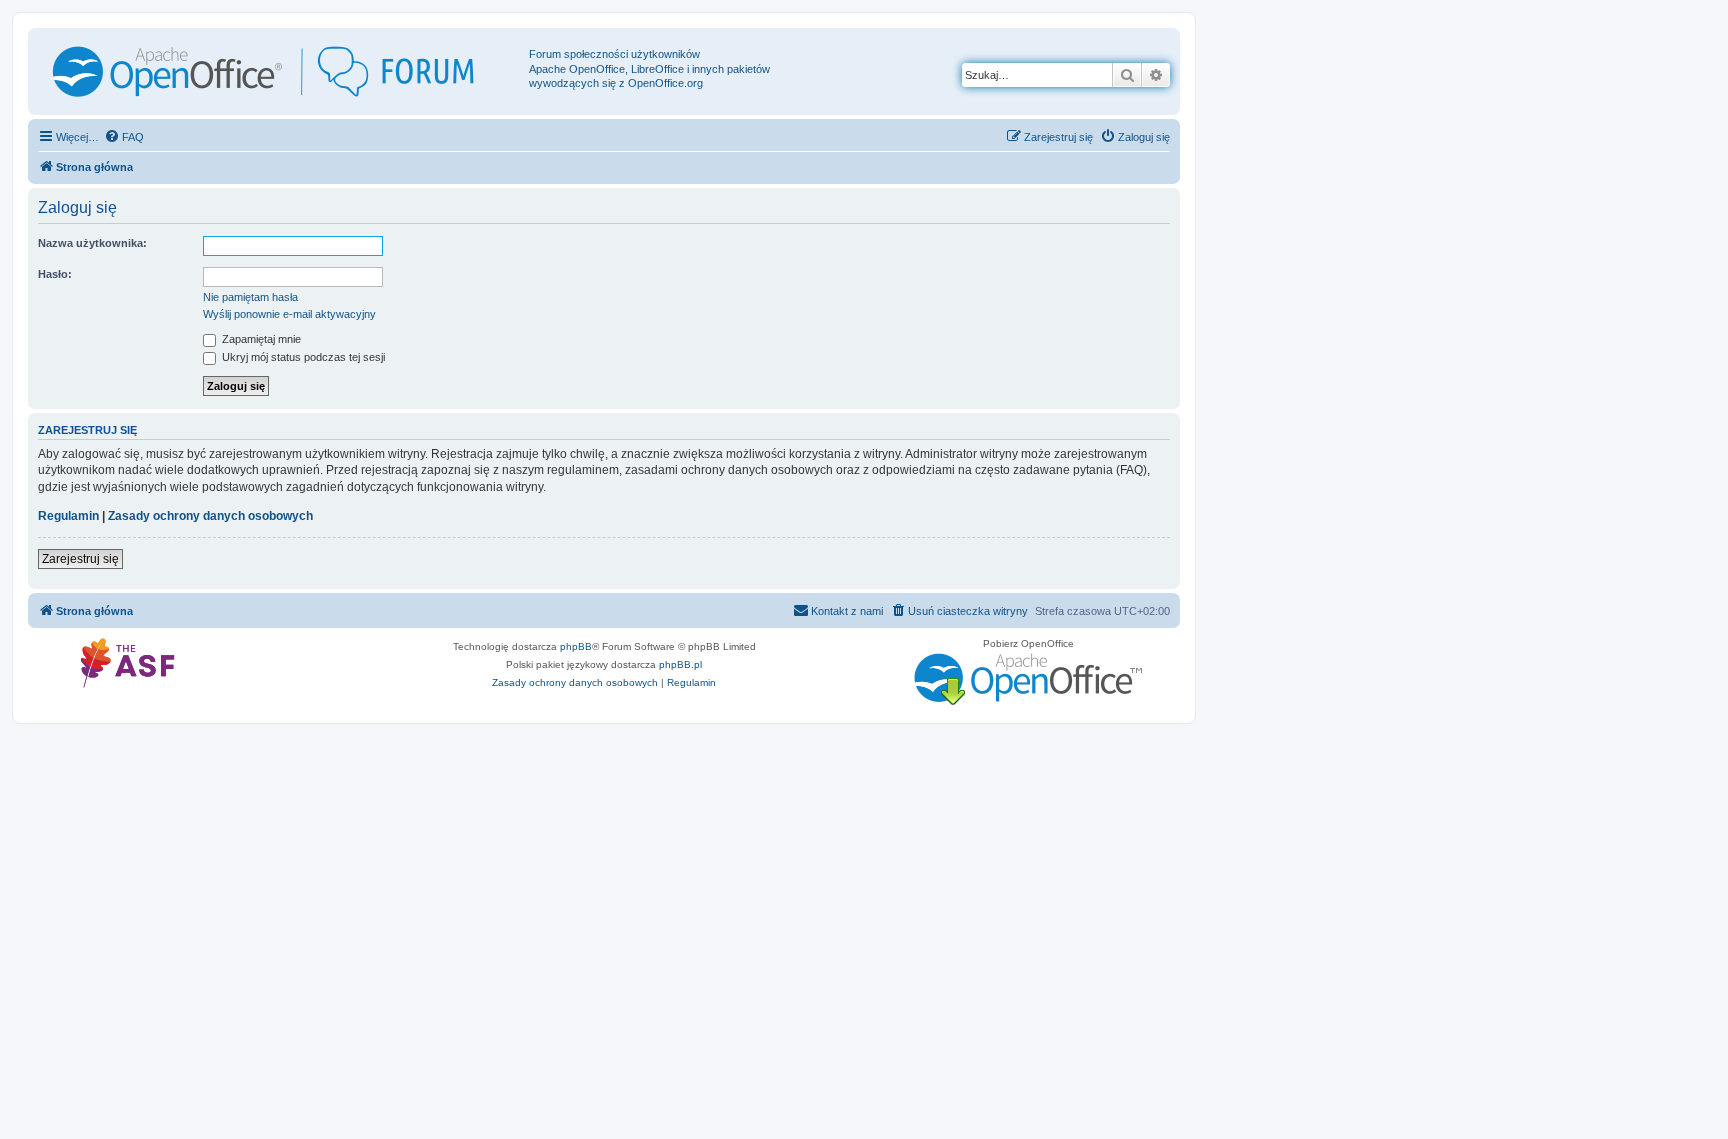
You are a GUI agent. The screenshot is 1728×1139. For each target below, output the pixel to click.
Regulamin (68, 516)
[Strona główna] (281, 71)
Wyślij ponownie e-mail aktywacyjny (289, 314)
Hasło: (55, 274)
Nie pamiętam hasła (250, 297)
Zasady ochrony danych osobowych (210, 516)
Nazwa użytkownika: (92, 243)
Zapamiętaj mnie (260, 339)
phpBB (576, 646)
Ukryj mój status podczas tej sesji (302, 357)
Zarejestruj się (80, 559)
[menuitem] (124, 137)
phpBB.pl (680, 664)
